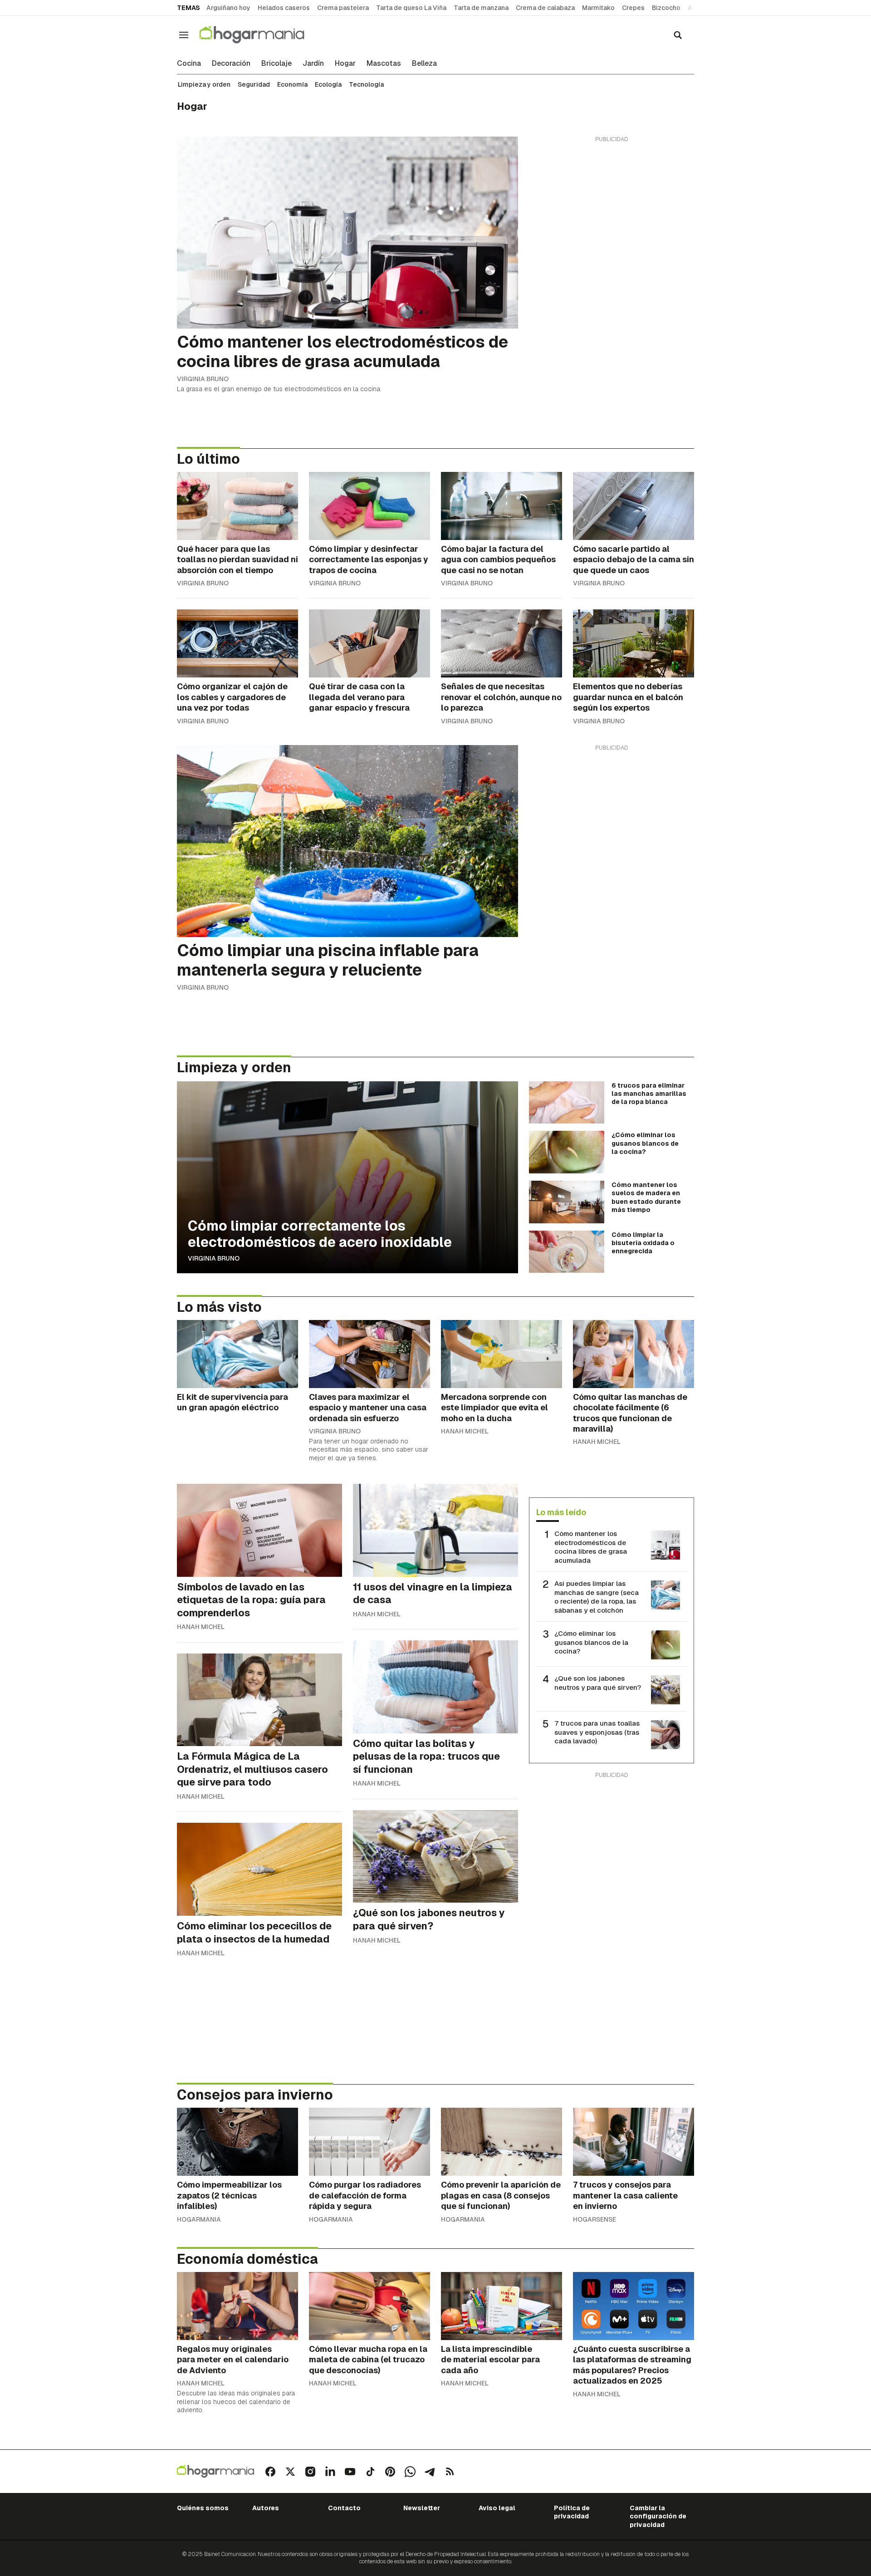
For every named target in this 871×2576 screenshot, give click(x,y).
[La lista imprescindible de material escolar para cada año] (502, 2306)
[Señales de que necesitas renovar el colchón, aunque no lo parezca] (502, 643)
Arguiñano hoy (228, 8)
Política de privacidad (572, 2512)
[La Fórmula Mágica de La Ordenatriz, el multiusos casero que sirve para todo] (259, 1700)
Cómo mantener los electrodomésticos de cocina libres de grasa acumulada (591, 1547)
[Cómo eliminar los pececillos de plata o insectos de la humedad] (259, 1869)
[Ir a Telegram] (430, 2472)
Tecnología (366, 84)
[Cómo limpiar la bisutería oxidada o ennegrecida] (567, 1252)
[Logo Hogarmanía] (215, 2471)
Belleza (424, 64)
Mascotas (384, 64)
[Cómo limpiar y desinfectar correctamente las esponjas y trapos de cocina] (369, 506)
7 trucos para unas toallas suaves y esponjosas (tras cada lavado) (597, 1732)
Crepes (633, 8)
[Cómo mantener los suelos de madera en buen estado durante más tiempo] (567, 1202)
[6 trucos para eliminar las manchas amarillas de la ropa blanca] (567, 1103)
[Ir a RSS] (450, 2472)
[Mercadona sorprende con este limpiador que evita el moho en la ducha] (502, 1354)
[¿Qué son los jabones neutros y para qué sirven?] (435, 1857)
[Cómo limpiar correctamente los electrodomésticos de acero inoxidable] (347, 1177)
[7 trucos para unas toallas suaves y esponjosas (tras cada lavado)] (665, 1735)
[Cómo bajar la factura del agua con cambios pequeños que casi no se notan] (502, 506)
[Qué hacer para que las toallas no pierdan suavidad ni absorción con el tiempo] (237, 506)
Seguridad (254, 84)
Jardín (313, 64)
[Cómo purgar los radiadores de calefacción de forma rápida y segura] (369, 2142)
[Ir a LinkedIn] (330, 2472)
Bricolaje (276, 64)
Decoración (231, 64)
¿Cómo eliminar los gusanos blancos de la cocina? (591, 1642)
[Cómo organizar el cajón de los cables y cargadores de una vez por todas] (237, 643)
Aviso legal (497, 2508)
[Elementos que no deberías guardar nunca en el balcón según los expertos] (634, 643)
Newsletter (422, 2508)
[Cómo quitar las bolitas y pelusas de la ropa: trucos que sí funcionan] (435, 1687)
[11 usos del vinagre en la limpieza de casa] (435, 1530)
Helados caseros (284, 8)
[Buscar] (678, 35)
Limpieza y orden (204, 84)
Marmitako (598, 8)
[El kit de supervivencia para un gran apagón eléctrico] (237, 1354)
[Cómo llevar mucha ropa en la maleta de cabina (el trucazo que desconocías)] (369, 2306)
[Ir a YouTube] (350, 2472)
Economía (292, 84)
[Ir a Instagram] (310, 2472)
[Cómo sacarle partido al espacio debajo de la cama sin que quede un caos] (634, 506)
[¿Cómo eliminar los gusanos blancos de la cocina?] (567, 1152)
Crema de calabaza (545, 8)
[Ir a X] (290, 2472)
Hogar (345, 64)
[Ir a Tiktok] (370, 2472)
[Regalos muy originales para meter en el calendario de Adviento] (237, 2306)
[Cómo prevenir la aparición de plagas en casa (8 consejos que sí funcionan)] (502, 2142)
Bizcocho (666, 8)
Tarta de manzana (481, 8)
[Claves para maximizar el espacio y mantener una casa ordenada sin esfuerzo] (369, 1354)
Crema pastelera (343, 8)
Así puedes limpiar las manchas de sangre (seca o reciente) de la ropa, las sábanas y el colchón (597, 1597)
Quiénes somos (203, 2508)
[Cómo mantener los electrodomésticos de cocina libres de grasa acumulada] (347, 233)
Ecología (328, 84)
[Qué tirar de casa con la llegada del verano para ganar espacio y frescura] (369, 643)
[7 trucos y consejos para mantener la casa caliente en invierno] (634, 2142)
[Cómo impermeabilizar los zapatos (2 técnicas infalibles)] (237, 2142)
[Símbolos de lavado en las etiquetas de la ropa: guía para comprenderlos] (259, 1530)
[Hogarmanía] (261, 35)
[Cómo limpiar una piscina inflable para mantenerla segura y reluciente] (347, 841)
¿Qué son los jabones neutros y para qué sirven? (598, 1683)
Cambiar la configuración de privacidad (658, 2516)
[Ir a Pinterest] (390, 2472)
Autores (266, 2508)
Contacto (344, 2508)
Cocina (189, 64)
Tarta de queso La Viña (411, 8)
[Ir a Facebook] (270, 2472)
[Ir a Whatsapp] (410, 2472)
